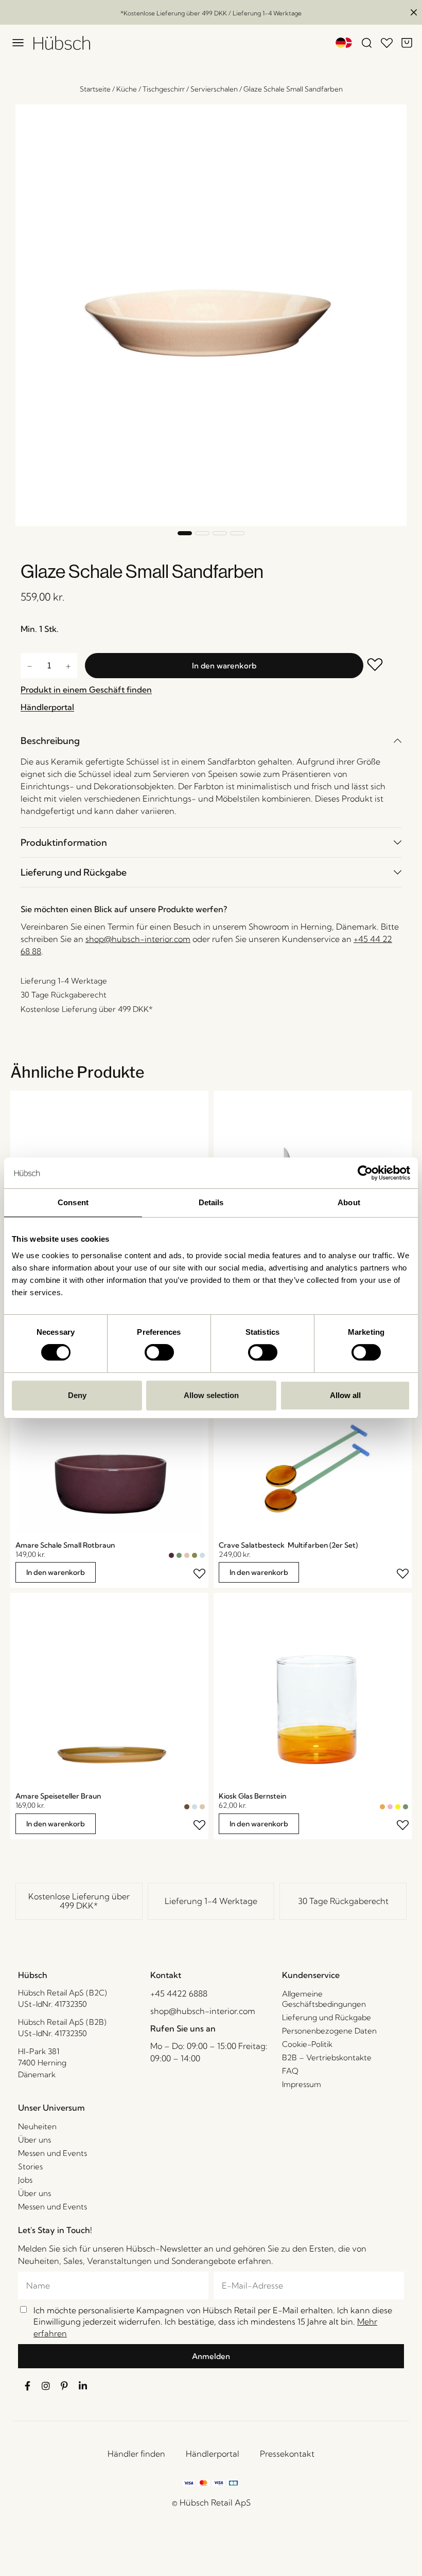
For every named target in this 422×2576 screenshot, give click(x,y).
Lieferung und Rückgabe (74, 872)
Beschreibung (50, 741)
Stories (30, 2166)
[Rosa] (390, 1807)
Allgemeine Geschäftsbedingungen (324, 1999)
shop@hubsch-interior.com (138, 939)
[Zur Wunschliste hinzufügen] (382, 666)
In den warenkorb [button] (56, 1572)
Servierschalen (214, 89)
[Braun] (187, 1807)
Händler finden (136, 2454)
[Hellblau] (202, 1555)
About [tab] (349, 1202)
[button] (185, 533)
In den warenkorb (224, 666)
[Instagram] (46, 2386)
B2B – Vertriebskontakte (327, 2057)
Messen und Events (52, 2153)
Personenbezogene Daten (329, 2031)
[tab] (211, 741)
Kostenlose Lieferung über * (79, 1901)
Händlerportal (213, 2454)
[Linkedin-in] (83, 2386)
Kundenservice (311, 1975)
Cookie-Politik (307, 2044)
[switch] (159, 1352)
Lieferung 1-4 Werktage (211, 1901)
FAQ (290, 2071)
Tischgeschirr (164, 89)
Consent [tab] (73, 1202)
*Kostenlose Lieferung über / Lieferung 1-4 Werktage (211, 13)
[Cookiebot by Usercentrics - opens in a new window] (365, 1173)
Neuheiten (37, 2126)
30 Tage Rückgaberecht (343, 1901)
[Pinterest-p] (64, 2386)
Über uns (34, 2140)
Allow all (345, 1395)
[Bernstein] (382, 1807)
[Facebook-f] (27, 2386)
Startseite (95, 89)
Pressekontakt (287, 2454)
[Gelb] (398, 1807)
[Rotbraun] (171, 1555)
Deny (77, 1395)
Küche (127, 89)
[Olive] (195, 1555)
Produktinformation (64, 842)
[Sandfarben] (187, 1555)
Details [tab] (211, 1202)
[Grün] (179, 1555)
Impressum (302, 2084)
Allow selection (211, 1395)
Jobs (25, 2180)
